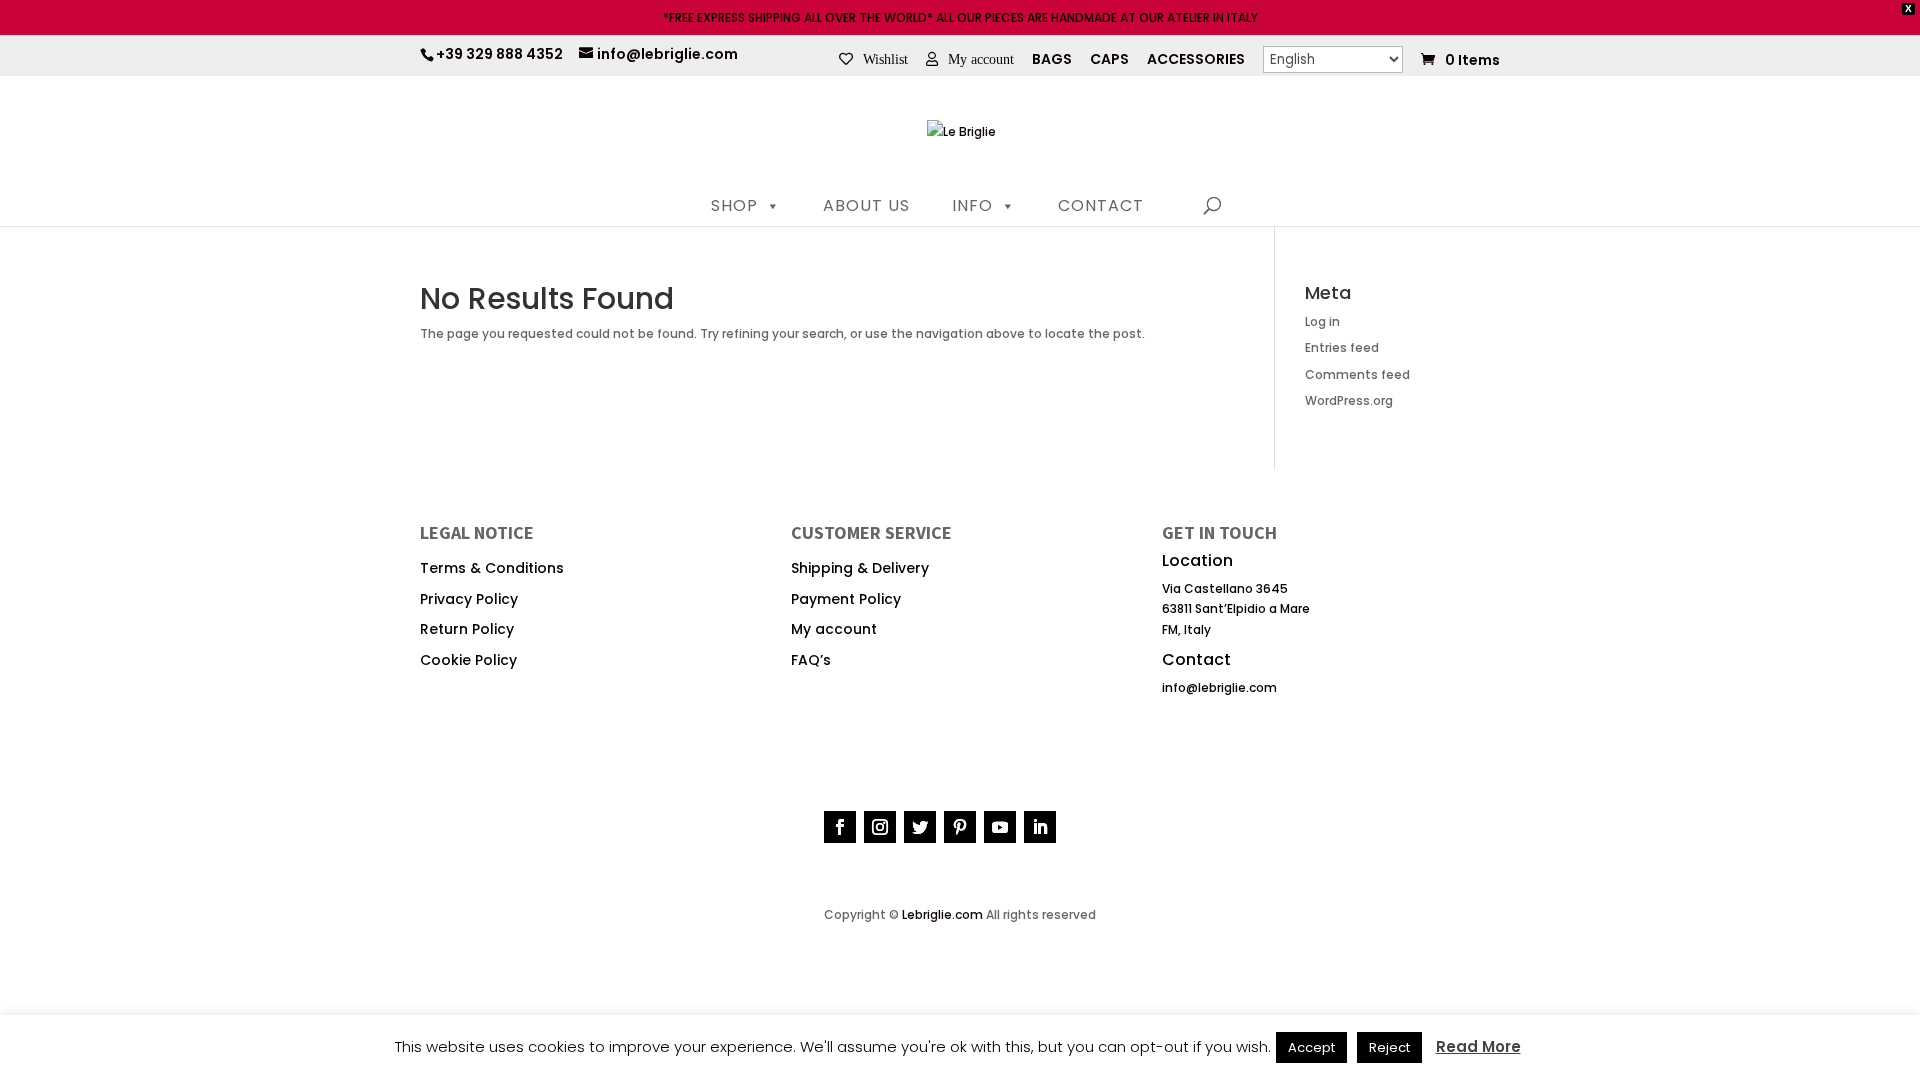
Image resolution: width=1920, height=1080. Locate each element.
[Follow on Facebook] (840, 827)
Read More (1478, 1047)
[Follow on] (1080, 826)
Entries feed (1342, 347)
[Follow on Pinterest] (960, 827)
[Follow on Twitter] (920, 827)
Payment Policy (846, 599)
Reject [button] (1389, 1047)
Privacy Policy (469, 599)
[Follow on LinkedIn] (1040, 827)
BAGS (1052, 60)
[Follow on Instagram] (880, 827)
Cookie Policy (468, 660)
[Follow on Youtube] (1000, 827)
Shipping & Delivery (860, 568)
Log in (1322, 321)
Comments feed (1357, 374)
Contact (1101, 205)
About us (866, 205)
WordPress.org (1349, 400)
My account (981, 59)
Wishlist (885, 59)
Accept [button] (1311, 1047)
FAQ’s (811, 660)
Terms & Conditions (492, 568)
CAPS (1109, 60)
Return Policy (467, 629)
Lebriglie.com (942, 914)
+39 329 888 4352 (499, 54)
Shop (734, 205)
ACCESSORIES (1196, 60)
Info (972, 205)
